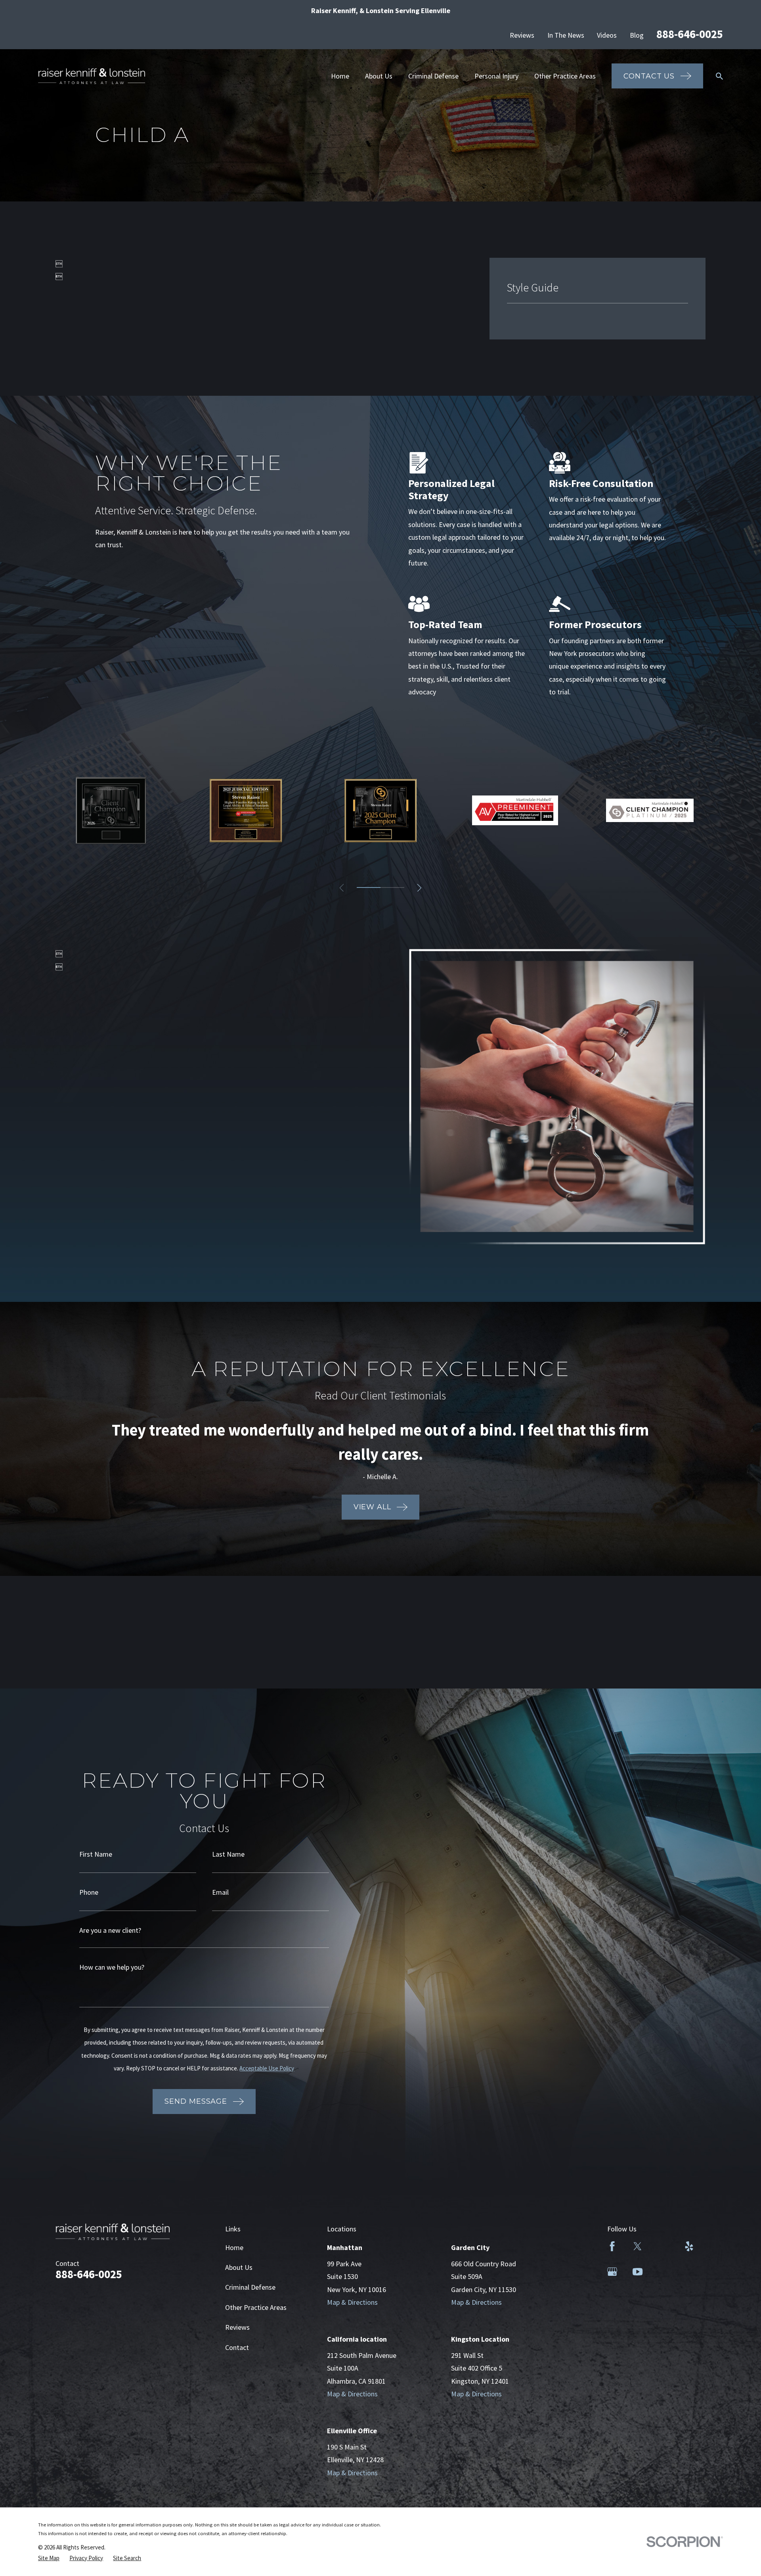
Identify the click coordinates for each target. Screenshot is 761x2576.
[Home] (92, 76)
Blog (637, 35)
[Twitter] (638, 2246)
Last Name (228, 1854)
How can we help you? (112, 1967)
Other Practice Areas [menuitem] (565, 76)
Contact (237, 2347)
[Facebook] (612, 2246)
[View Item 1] (369, 887)
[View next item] (419, 888)
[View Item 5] (392, 887)
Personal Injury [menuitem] (496, 76)
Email (220, 1892)
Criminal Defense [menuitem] (433, 76)
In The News (566, 35)
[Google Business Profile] (612, 2272)
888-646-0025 (690, 34)
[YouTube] (638, 2272)
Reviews (522, 35)
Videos (607, 35)
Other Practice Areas (256, 2307)
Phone (89, 1892)
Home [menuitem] (340, 76)
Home (234, 2247)
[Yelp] (689, 2246)
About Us (239, 2267)
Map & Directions (352, 2302)
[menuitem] (49, 2558)
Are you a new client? (110, 1930)
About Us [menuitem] (379, 76)
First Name (96, 1854)
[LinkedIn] (663, 2246)
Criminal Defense (250, 2287)
